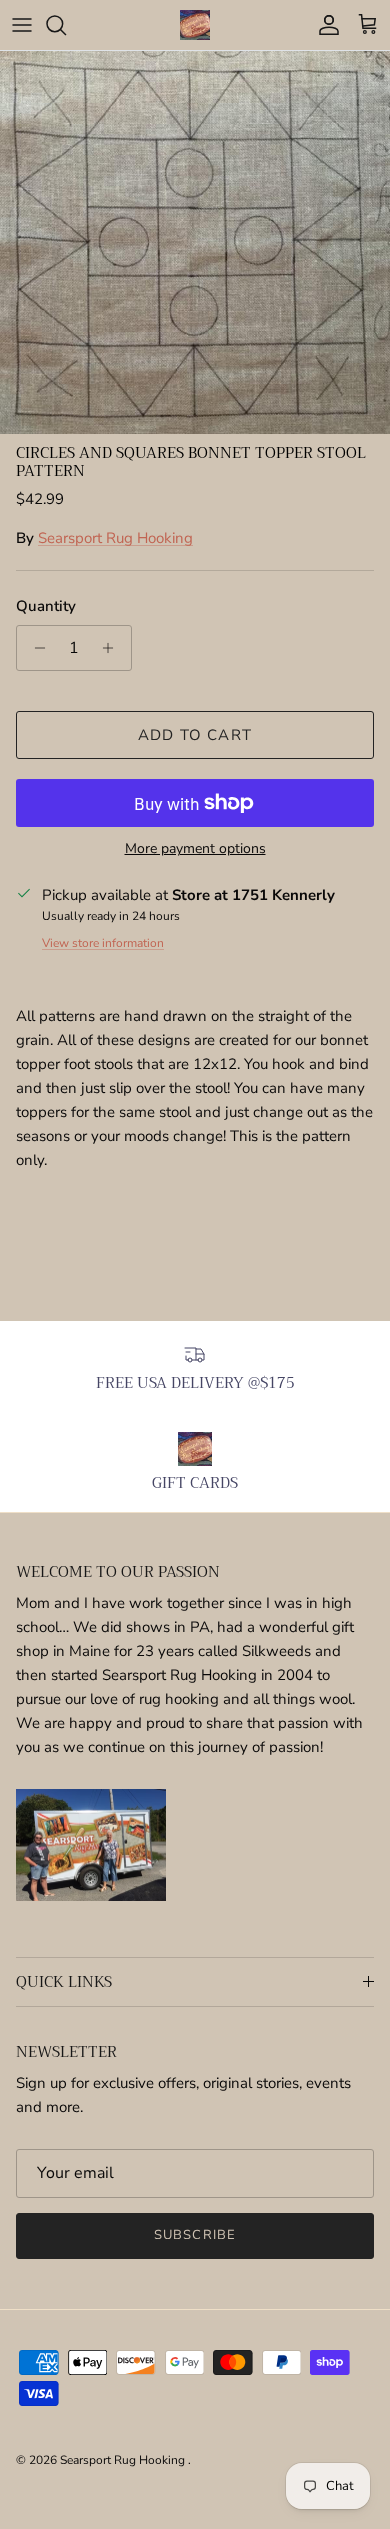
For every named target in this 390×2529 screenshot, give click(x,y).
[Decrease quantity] (34, 648)
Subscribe (194, 2235)
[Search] (66, 25)
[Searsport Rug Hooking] (195, 25)
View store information (103, 943)
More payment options (195, 849)
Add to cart (195, 735)
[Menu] (22, 25)
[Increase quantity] (113, 648)
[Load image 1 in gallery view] (195, 242)
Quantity (46, 606)
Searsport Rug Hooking (115, 538)
